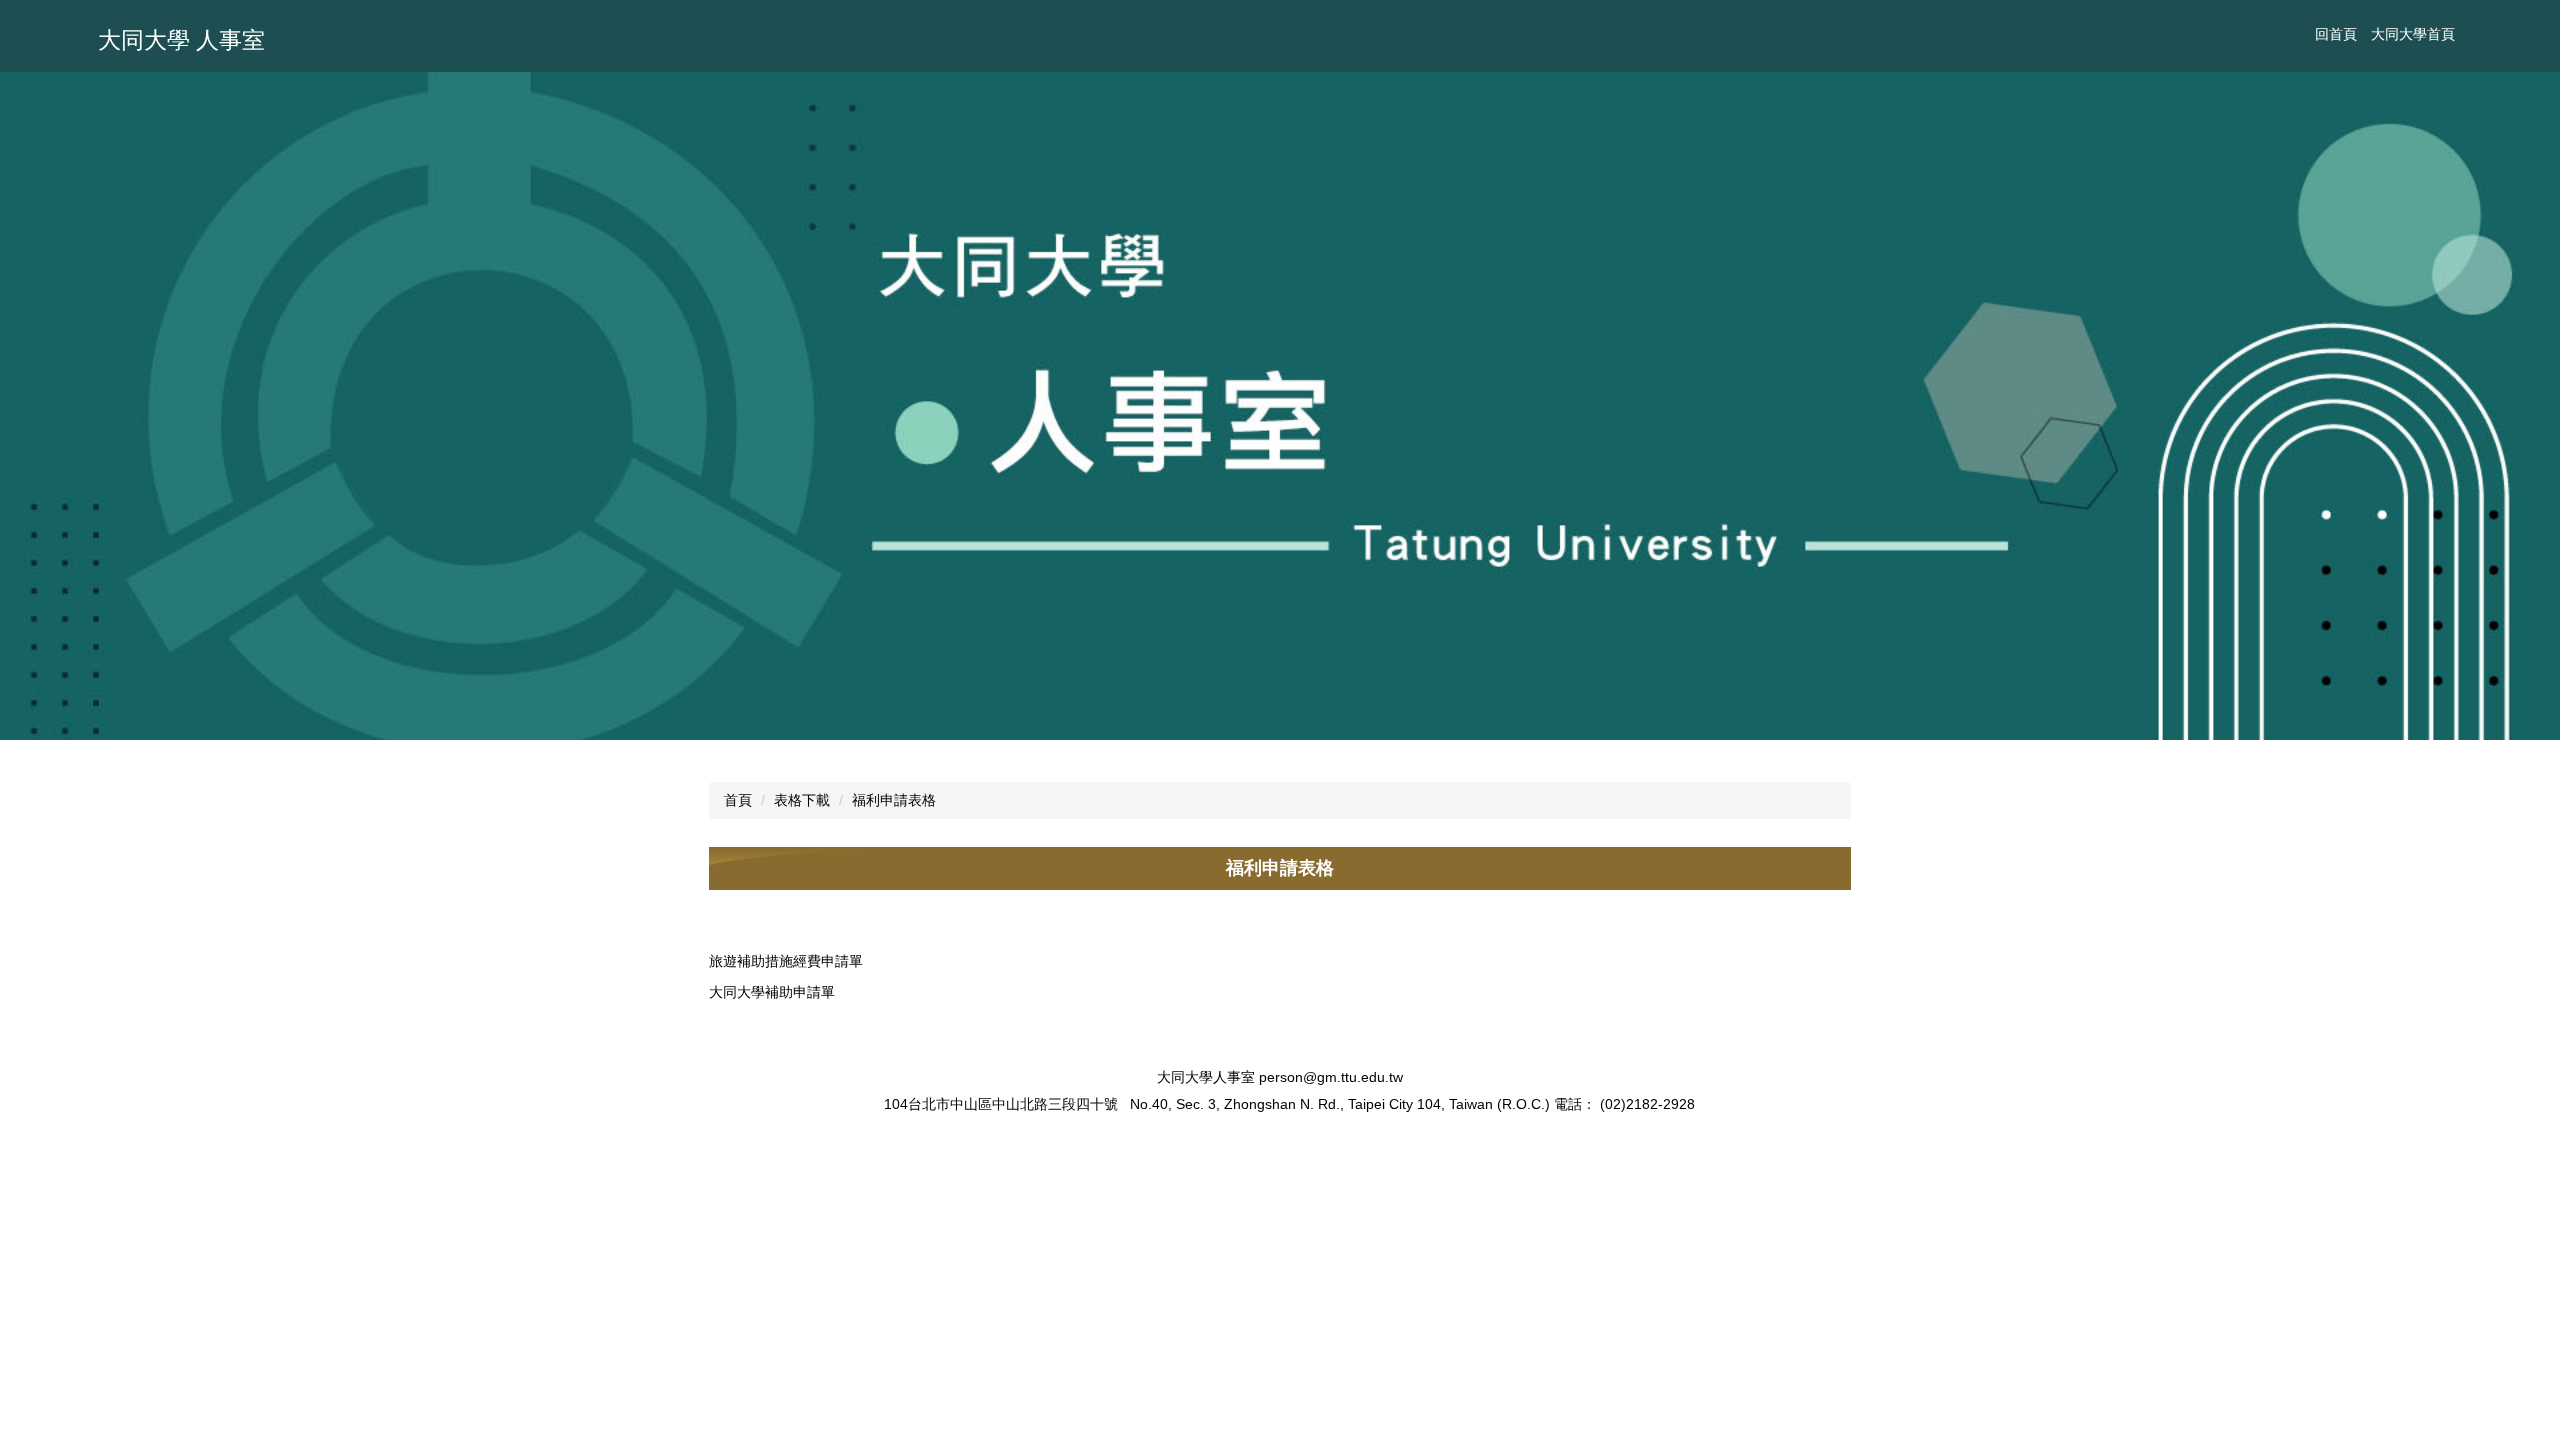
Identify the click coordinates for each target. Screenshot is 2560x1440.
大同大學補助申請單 (772, 992)
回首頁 (2336, 34)
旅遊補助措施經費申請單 (786, 961)
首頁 (738, 800)
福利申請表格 (894, 800)
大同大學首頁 (2413, 34)
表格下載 (802, 800)
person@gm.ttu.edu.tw (1331, 1077)
